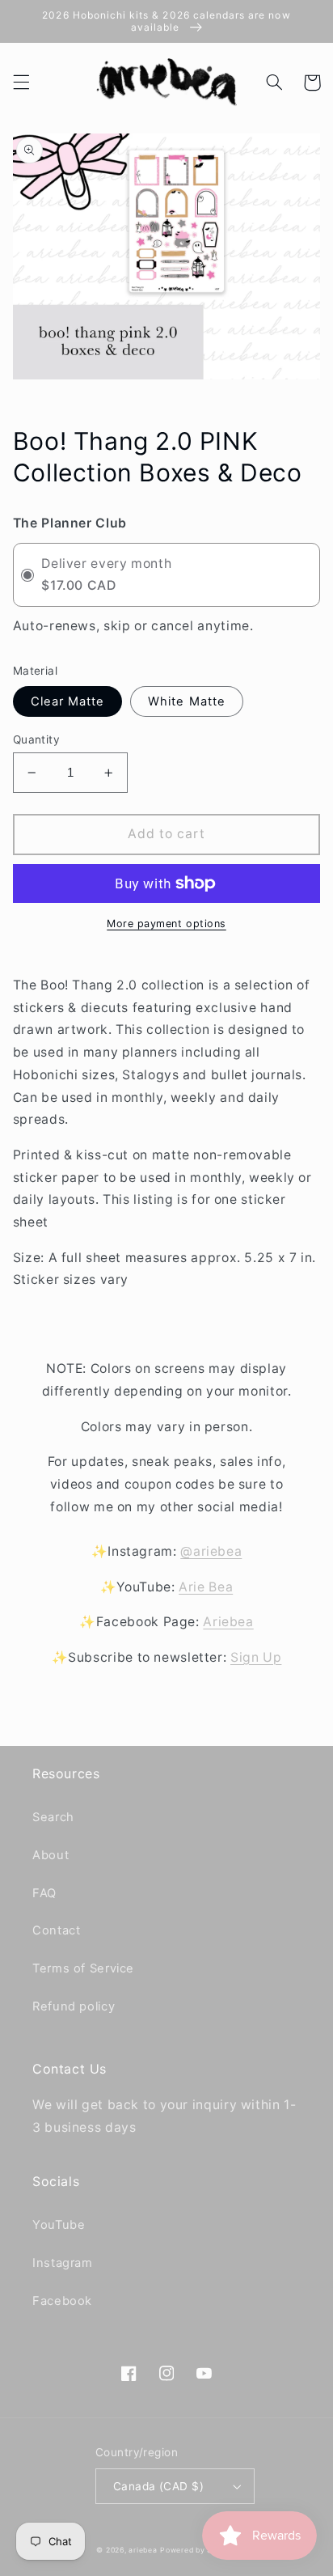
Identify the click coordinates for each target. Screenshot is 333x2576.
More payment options (166, 924)
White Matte (187, 701)
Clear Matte (68, 701)
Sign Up (256, 1657)
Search (53, 1817)
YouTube (59, 2225)
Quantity (36, 739)
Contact (56, 1930)
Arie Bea (206, 1587)
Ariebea (228, 1622)
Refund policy (74, 2006)
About (51, 1855)
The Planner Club (70, 523)
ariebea (143, 2550)
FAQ (44, 1893)
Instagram (63, 2263)
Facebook (62, 2301)
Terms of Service (83, 1968)
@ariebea (211, 1551)
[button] (21, 83)
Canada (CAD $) (158, 2486)
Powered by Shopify (198, 2550)
